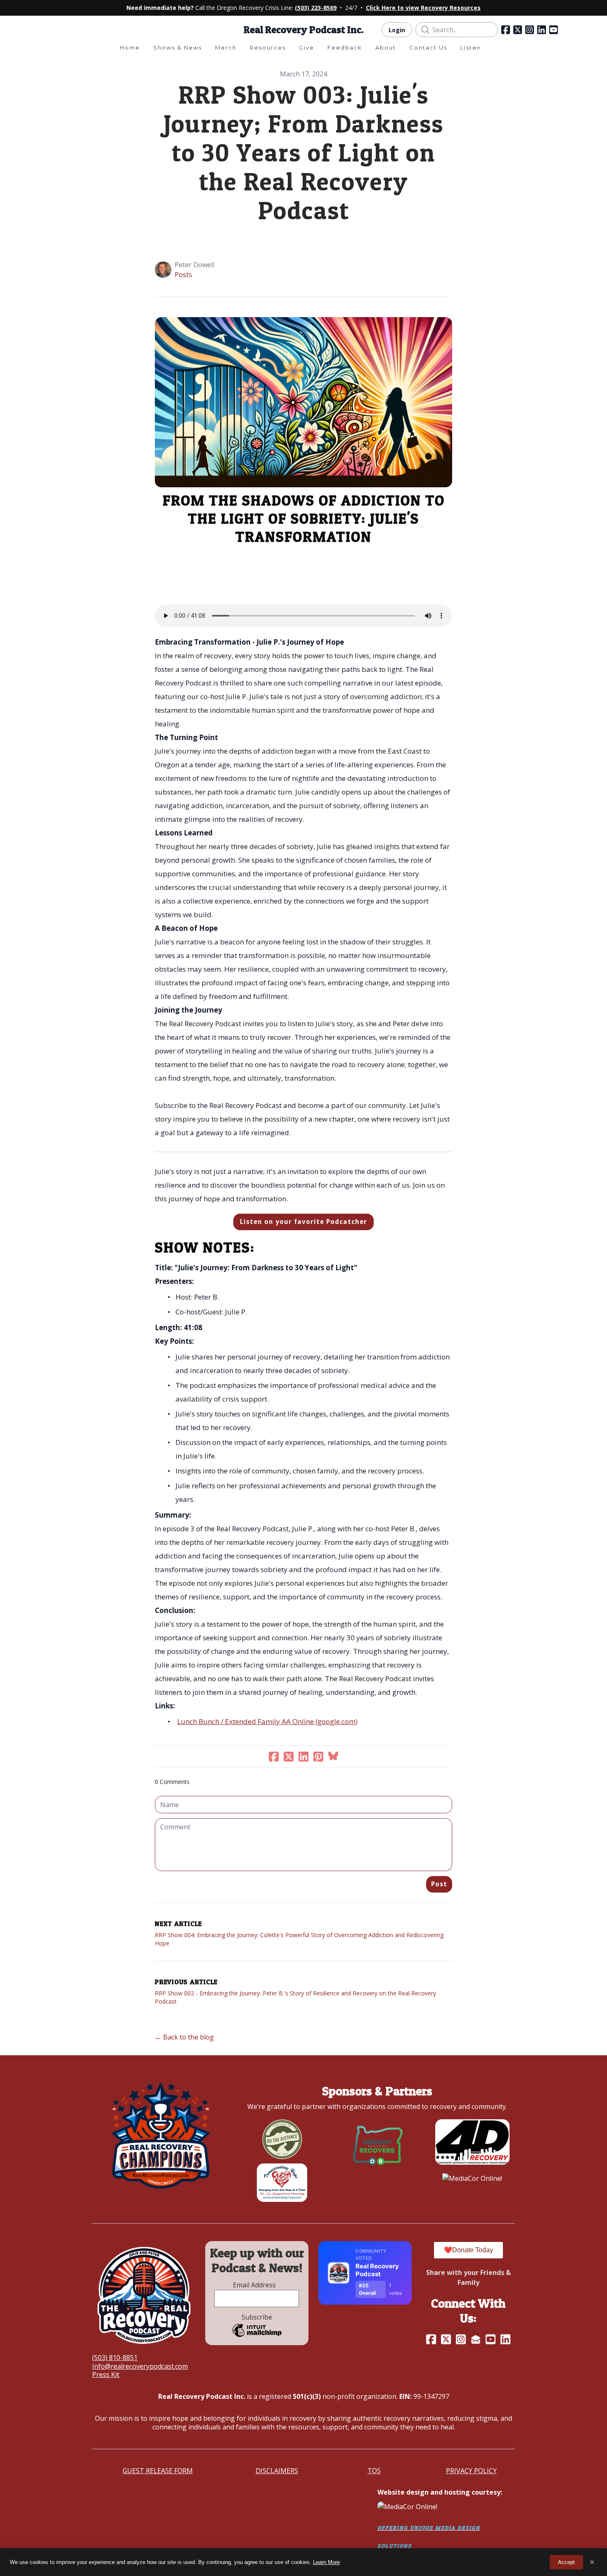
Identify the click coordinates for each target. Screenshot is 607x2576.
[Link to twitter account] (518, 30)
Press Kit (106, 2374)
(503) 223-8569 (316, 8)
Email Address (257, 2285)
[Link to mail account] (476, 2339)
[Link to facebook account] (506, 30)
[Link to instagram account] (530, 30)
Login (397, 30)
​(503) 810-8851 (115, 2358)
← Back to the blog (184, 2037)
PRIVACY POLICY (471, 2471)
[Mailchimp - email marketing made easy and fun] (257, 2336)
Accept (566, 2562)
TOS (374, 2471)
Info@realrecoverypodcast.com (140, 2366)
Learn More (326, 2562)
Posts (183, 275)
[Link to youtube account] (554, 30)
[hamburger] (56, 29)
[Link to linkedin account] (542, 30)
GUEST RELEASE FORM (158, 2471)
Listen (471, 47)
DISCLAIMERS (277, 2471)
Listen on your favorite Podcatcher (303, 1222)
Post (439, 1884)
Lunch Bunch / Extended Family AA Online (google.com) (267, 1721)
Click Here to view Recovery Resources (423, 8)
